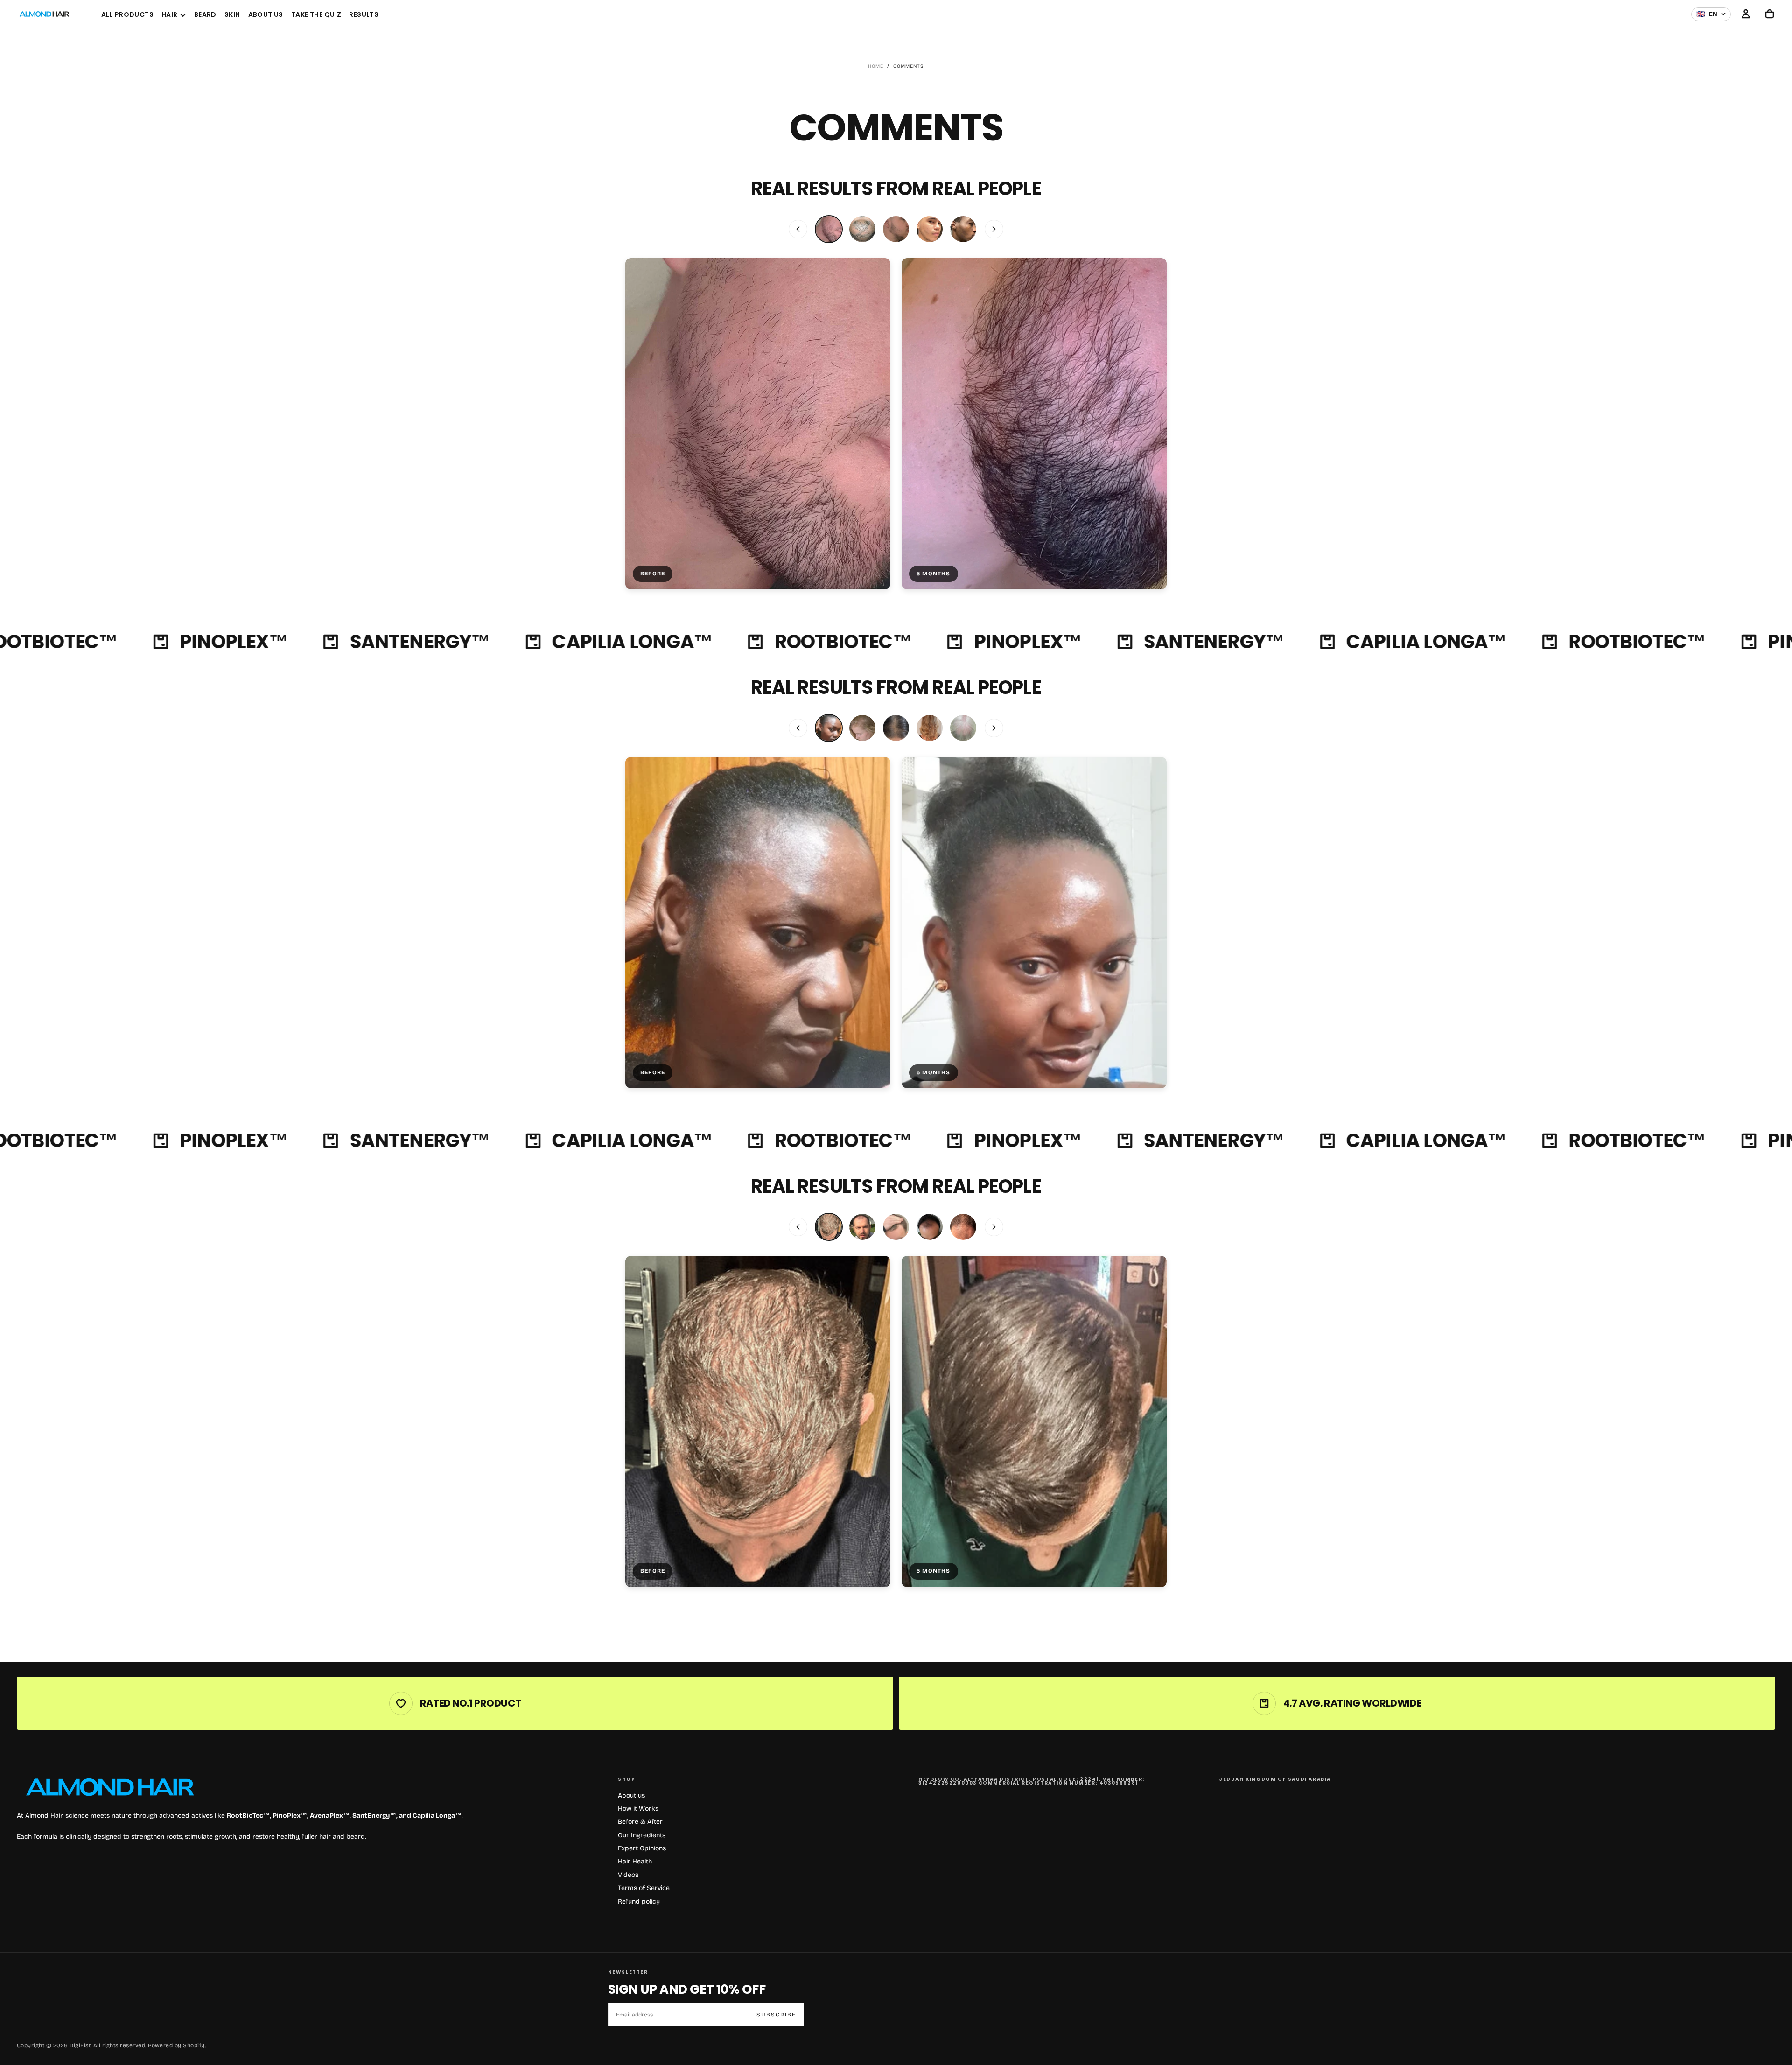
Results (364, 14)
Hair (170, 14)
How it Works (638, 1809)
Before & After (640, 1822)
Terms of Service (644, 1888)
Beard (205, 14)
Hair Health (635, 1861)
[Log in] (1746, 14)
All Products (127, 14)
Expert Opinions (642, 1848)
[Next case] (994, 229)
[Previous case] (798, 229)
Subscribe (776, 2015)
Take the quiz (316, 14)
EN (1707, 14)
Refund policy (639, 1901)
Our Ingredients (642, 1835)
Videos (628, 1875)
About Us (266, 14)
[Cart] (1770, 14)
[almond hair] (110, 1787)
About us (631, 1795)
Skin (232, 14)
